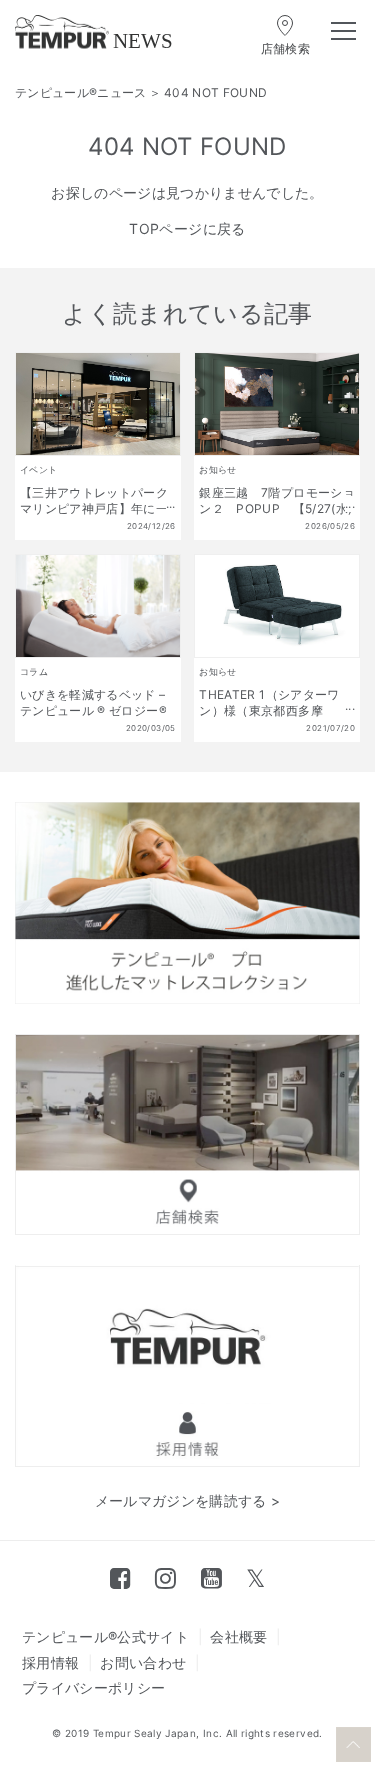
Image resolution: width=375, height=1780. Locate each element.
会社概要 (238, 1636)
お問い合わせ (143, 1662)
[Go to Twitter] (255, 1578)
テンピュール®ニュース (81, 92)
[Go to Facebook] (120, 1578)
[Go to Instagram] (165, 1578)
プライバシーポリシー (94, 1687)
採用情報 (50, 1662)
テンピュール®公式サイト (105, 1636)
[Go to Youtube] (211, 1578)
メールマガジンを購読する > (188, 1500)
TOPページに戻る (187, 228)
